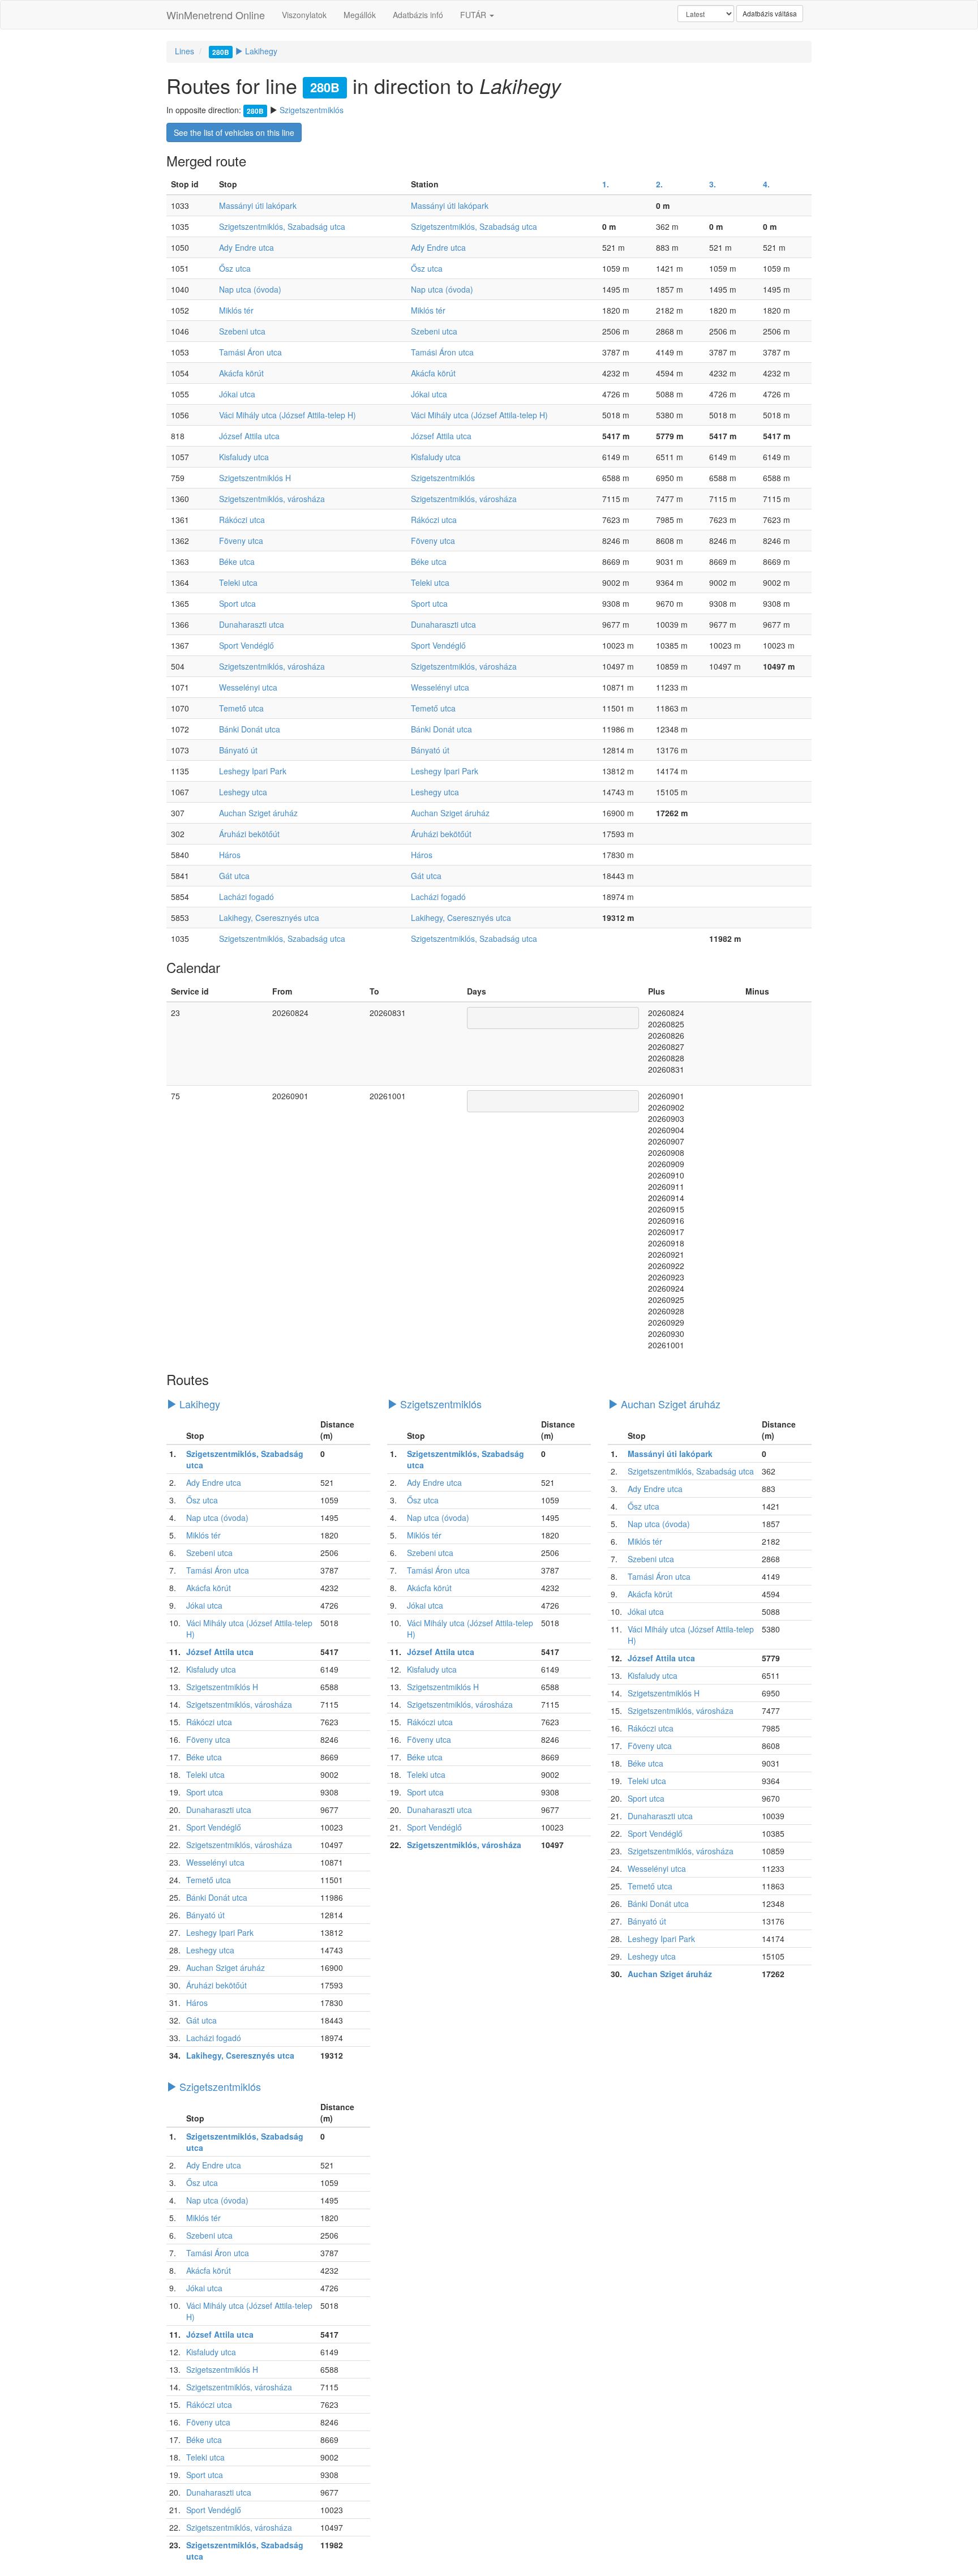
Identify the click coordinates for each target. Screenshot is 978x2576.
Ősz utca (235, 268)
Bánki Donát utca (250, 729)
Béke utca (237, 562)
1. (606, 184)
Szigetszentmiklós (312, 110)
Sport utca (237, 603)
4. (766, 184)
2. (659, 184)
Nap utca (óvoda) (250, 289)
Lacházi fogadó (246, 897)
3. (713, 184)
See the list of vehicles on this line (234, 132)
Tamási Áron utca (250, 352)
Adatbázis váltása (770, 13)
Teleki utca (238, 582)
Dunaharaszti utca (252, 624)
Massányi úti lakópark (258, 205)
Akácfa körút (241, 373)
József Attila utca (249, 436)
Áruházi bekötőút (249, 834)
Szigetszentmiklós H (255, 478)
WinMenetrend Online (216, 15)
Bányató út (238, 750)
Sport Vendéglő (246, 645)
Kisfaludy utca (244, 457)
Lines (185, 51)
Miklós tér (236, 310)
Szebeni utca (242, 331)
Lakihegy (245, 51)
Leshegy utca (243, 792)
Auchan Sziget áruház (258, 813)
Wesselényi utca (248, 687)
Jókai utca (237, 394)
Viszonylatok (304, 15)
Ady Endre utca (246, 247)
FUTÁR (474, 15)
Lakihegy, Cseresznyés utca (269, 918)
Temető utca (241, 708)
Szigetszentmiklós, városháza (272, 499)
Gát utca (234, 876)
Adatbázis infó (418, 15)
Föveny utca (241, 541)
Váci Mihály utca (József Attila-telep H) (288, 415)
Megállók (360, 15)
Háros (230, 855)
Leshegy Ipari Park (253, 771)
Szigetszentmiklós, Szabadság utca (282, 226)
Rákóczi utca (242, 520)
